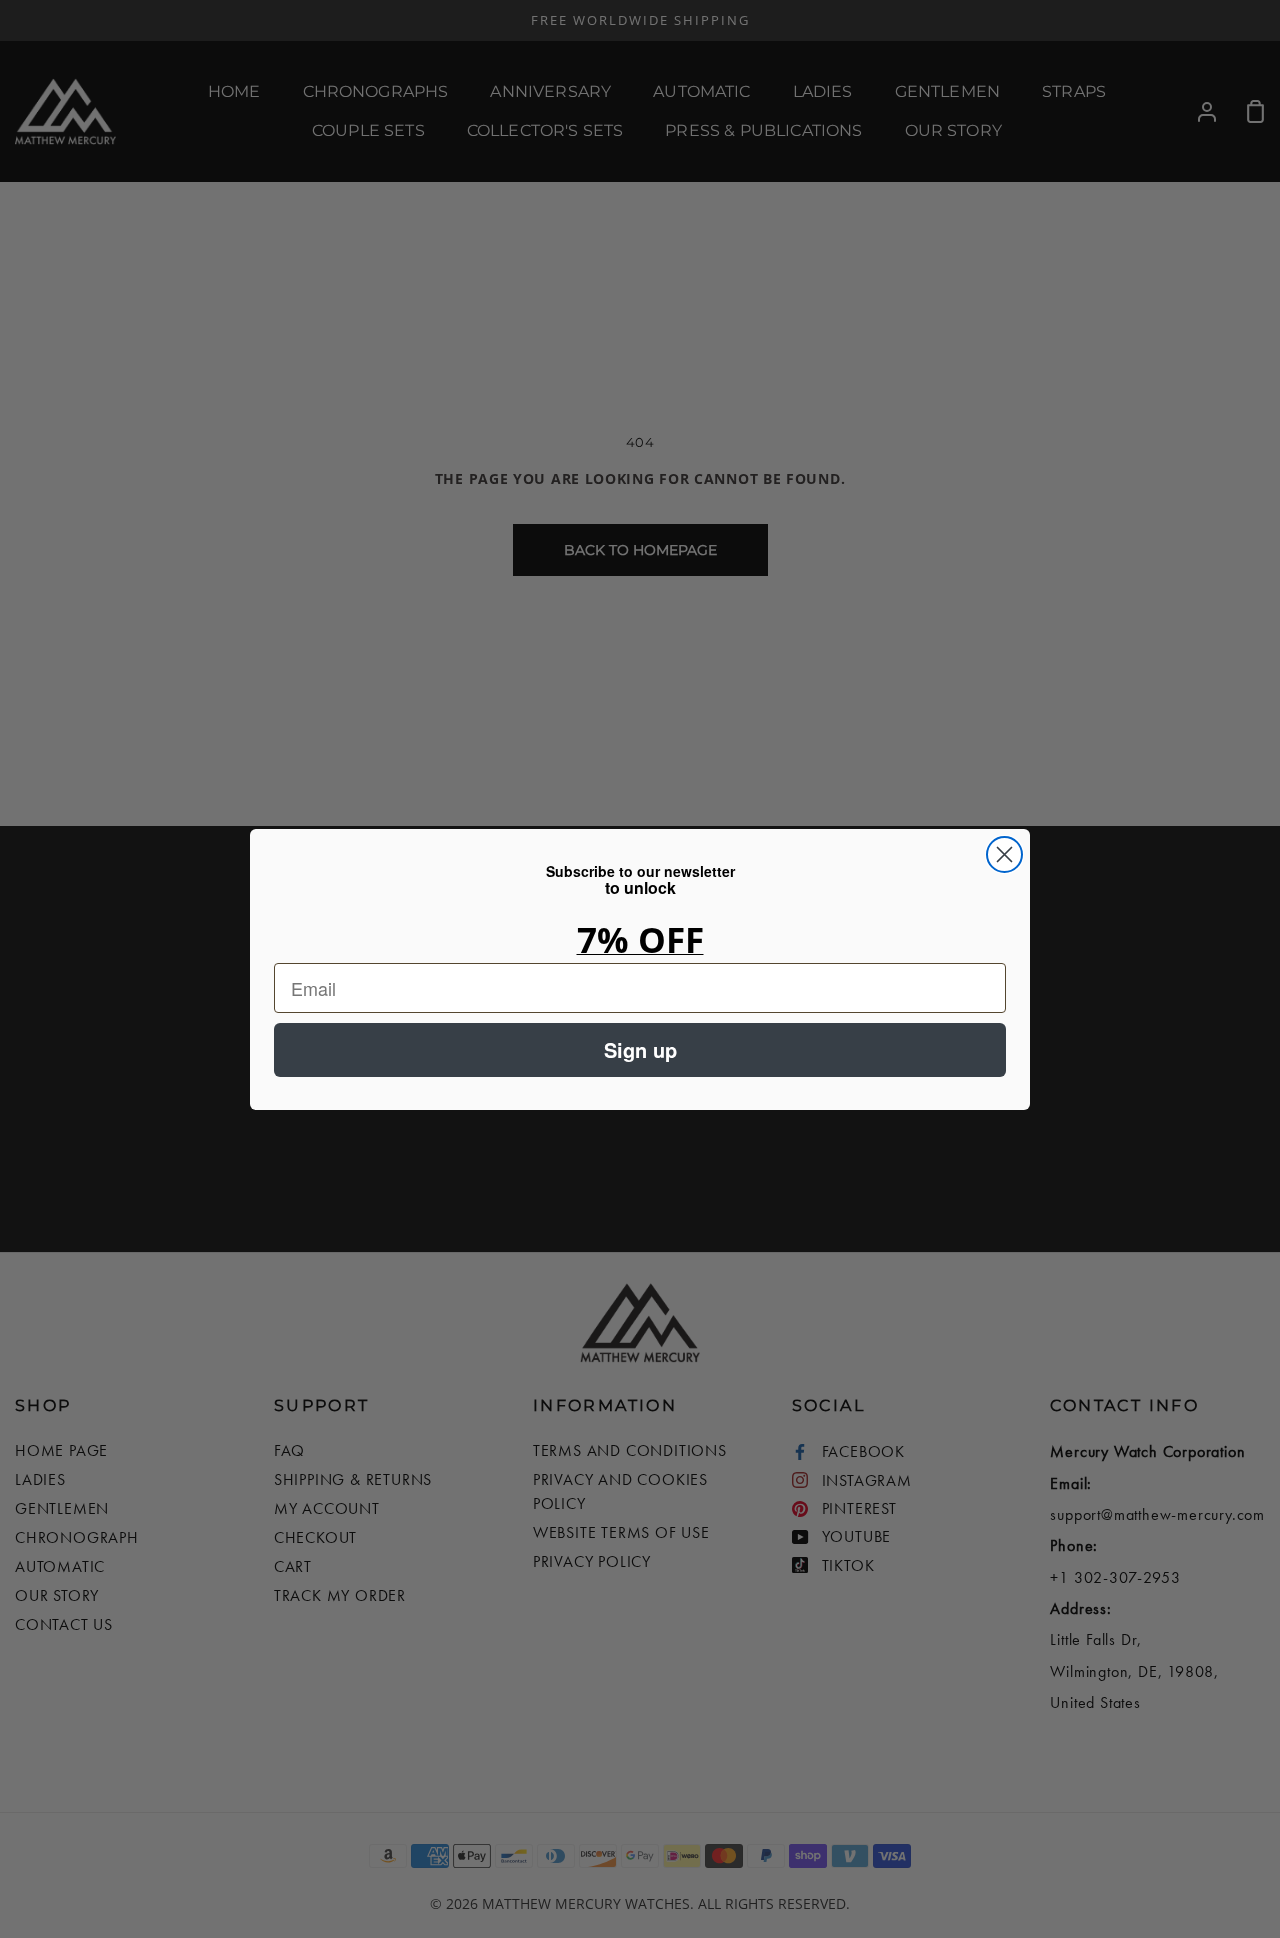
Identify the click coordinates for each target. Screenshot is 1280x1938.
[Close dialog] (1004, 854)
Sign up (640, 1049)
